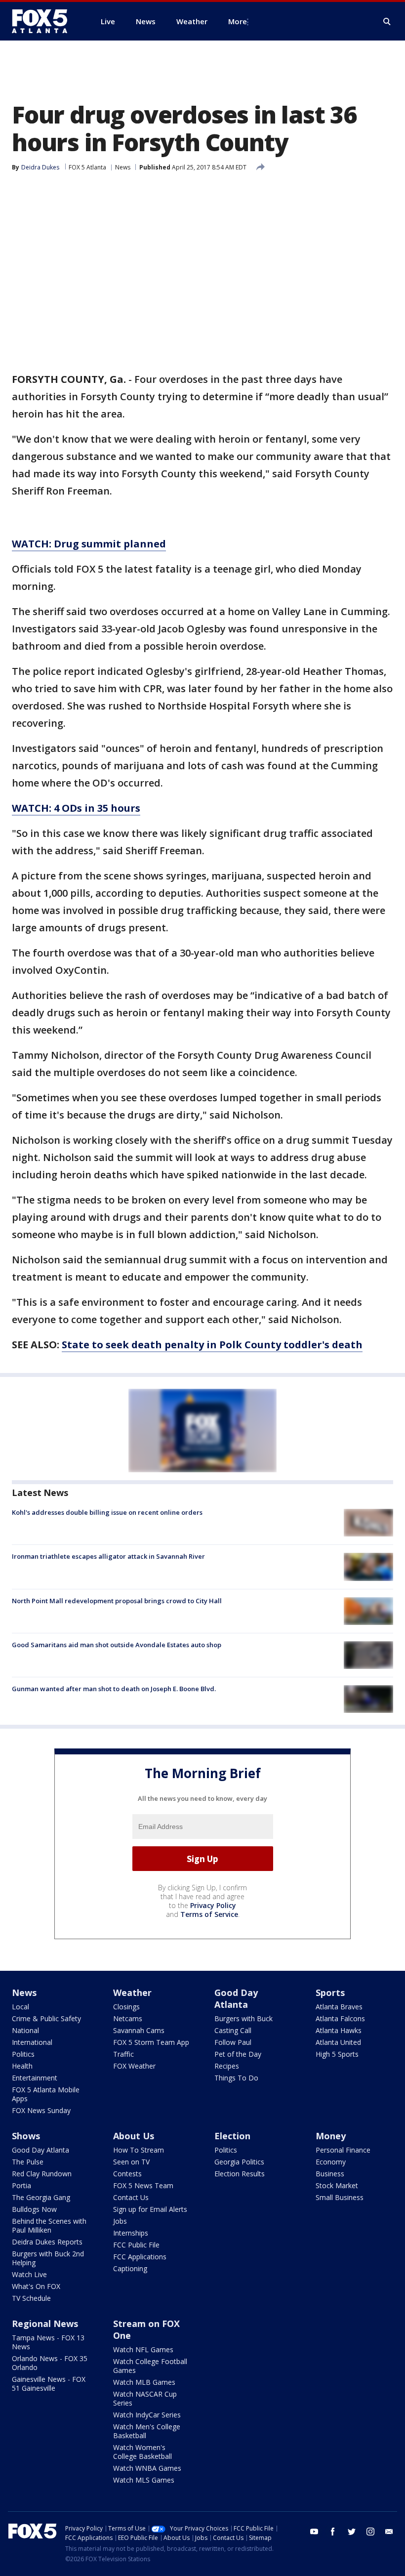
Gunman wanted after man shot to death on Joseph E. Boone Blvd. (114, 1689)
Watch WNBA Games (147, 2468)
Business (330, 2174)
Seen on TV (131, 2162)
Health (22, 2066)
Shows (26, 2136)
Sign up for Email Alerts (150, 2209)
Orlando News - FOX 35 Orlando (50, 2363)
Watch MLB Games (144, 2382)
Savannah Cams (139, 2030)
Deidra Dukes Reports (47, 2242)
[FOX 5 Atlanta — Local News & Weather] (44, 21)
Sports (330, 1993)
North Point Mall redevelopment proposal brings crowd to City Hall (117, 1601)
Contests (127, 2174)
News (123, 167)
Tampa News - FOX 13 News (48, 2342)
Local (20, 2007)
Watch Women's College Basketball (142, 2452)
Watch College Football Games (150, 2366)
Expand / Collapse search (387, 22)
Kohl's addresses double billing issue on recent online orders (107, 1512)
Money (331, 2136)
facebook (333, 2532)
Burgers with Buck (243, 2018)
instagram (370, 2532)
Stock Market (337, 2185)
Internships (131, 2233)
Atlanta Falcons (340, 2018)
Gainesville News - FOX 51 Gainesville (49, 2384)
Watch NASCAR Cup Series (145, 2398)
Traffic (123, 2054)
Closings (126, 2007)
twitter (352, 2532)
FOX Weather (134, 2066)
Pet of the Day (238, 2054)
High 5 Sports (337, 2054)
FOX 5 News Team (143, 2185)
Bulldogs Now (34, 2209)
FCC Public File (136, 2245)
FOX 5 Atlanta (87, 167)
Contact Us (131, 2197)
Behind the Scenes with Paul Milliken (49, 2225)
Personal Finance (343, 2150)
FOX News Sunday (41, 2110)
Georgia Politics (239, 2162)
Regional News (45, 2324)
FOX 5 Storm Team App (151, 2042)
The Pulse (28, 2162)
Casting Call (233, 2030)
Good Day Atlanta (236, 1998)
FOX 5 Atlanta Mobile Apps (46, 2094)
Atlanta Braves (339, 2007)
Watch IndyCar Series (147, 2415)
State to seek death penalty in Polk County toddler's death (212, 1345)
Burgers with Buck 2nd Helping (48, 2258)
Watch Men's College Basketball (147, 2431)
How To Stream (139, 2150)
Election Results (240, 2174)
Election (232, 2136)
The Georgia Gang (41, 2197)
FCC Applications (140, 2257)
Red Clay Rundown (42, 2174)
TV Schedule (31, 2298)
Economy (331, 2162)
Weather (132, 1993)
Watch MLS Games (144, 2480)
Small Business (340, 2197)
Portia (21, 2185)
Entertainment (35, 2078)
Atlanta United (338, 2042)
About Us (134, 2136)
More (238, 21)
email (389, 2532)
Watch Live (29, 2274)
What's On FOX (36, 2286)
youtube (314, 2532)
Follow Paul (233, 2042)
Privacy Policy (213, 1905)
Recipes (227, 2066)
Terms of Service (209, 1914)
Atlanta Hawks (339, 2030)
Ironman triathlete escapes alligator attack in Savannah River (108, 1556)
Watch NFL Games (143, 2349)
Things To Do (236, 2078)
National (25, 2030)
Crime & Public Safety (46, 2018)
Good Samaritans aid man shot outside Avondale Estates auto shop (117, 1645)
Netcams (128, 2018)
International (32, 2042)
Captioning (130, 2268)
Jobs (120, 2221)
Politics (23, 2054)
